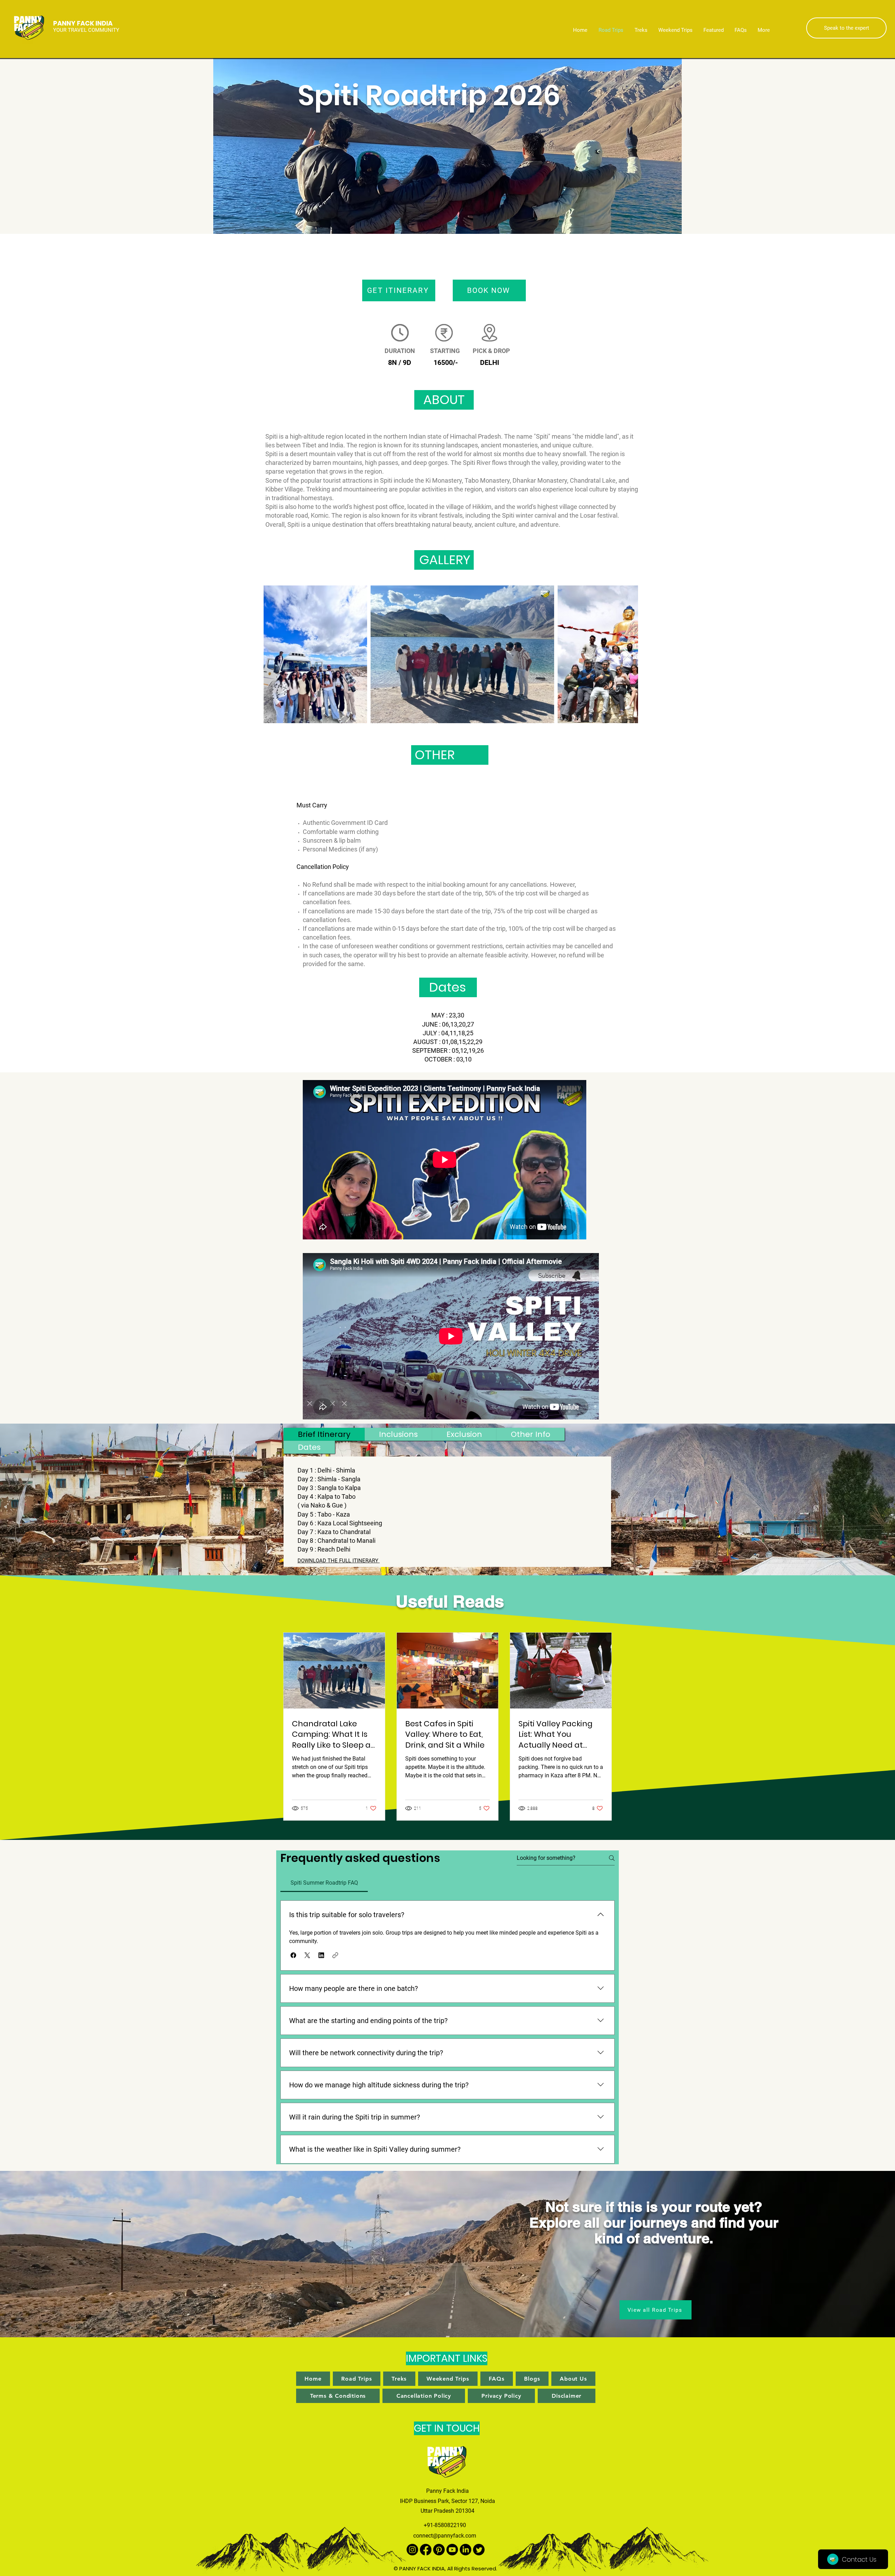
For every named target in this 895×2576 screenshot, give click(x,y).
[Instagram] (412, 2550)
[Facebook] (426, 2550)
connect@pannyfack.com (445, 2536)
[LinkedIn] (466, 2550)
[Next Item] (626, 654)
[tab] (324, 1434)
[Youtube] (452, 2550)
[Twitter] (479, 2550)
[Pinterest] (439, 2550)
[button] (293, 1955)
